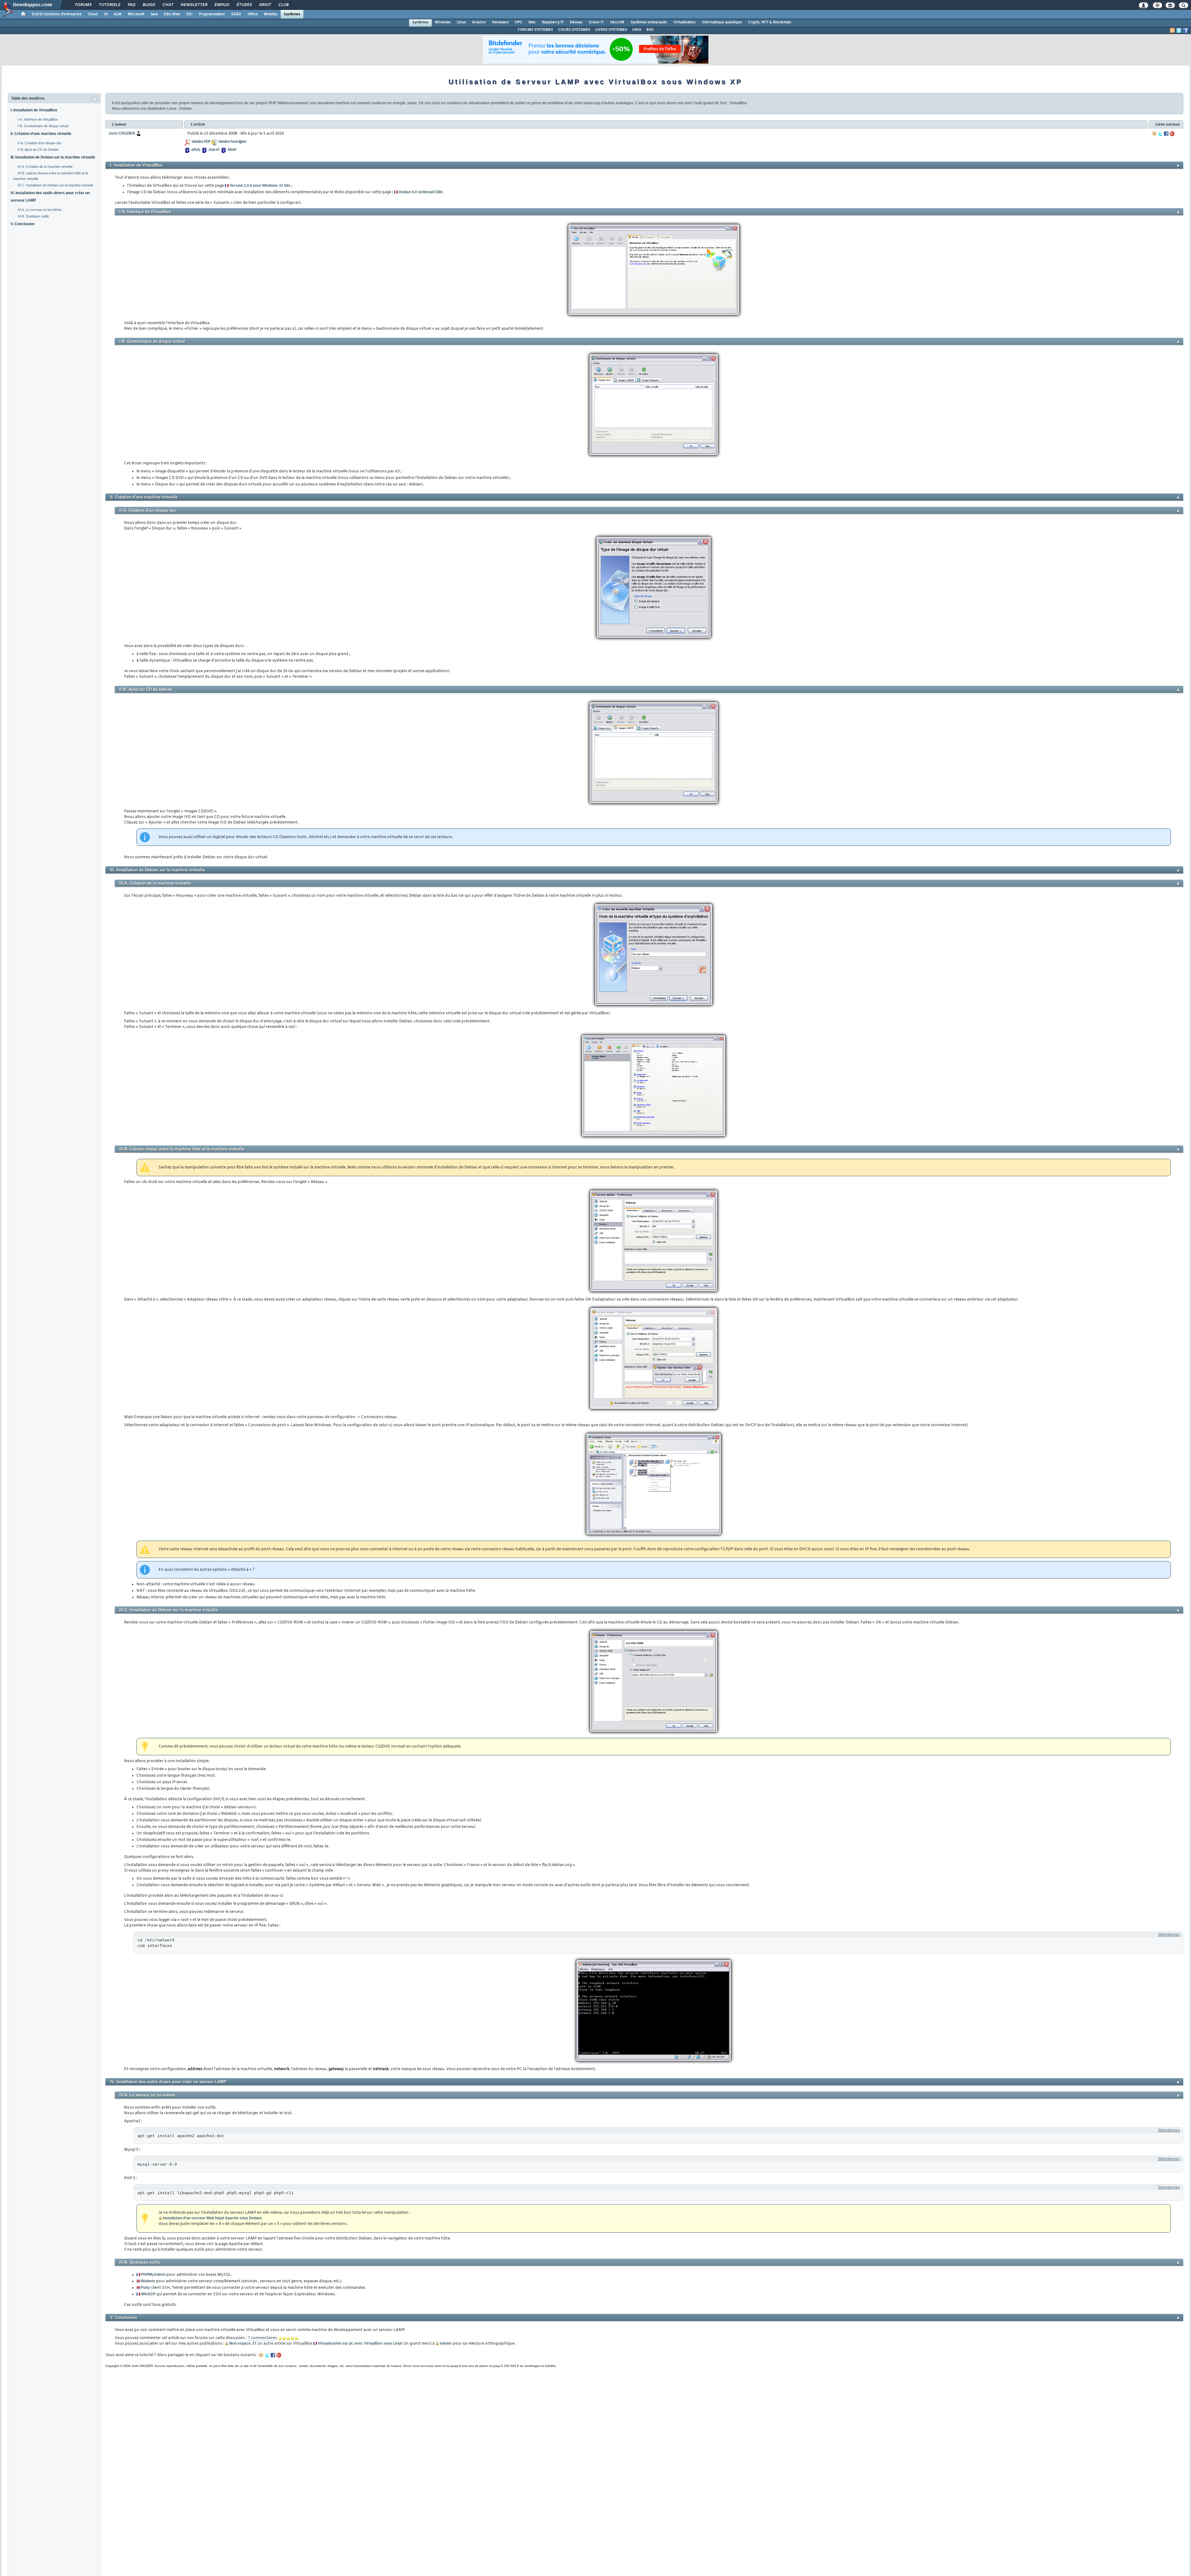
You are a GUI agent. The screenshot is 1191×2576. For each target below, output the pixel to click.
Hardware (500, 22)
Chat (168, 5)
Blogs (149, 5)
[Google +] (1172, 134)
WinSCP (148, 2294)
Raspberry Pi (553, 22)
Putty (145, 2288)
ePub (195, 150)
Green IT (596, 22)
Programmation (212, 14)
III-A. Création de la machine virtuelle (45, 167)
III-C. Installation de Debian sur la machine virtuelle (56, 185)
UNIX (637, 30)
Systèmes (292, 14)
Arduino (479, 22)
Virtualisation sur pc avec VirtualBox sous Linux (360, 2343)
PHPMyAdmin (153, 2275)
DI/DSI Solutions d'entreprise (57, 14)
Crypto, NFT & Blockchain (770, 22)
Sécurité (617, 22)
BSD (650, 30)
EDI (190, 14)
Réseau (576, 22)
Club (283, 5)
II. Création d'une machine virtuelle (41, 134)
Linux (461, 22)
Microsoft (136, 14)
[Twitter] (1160, 134)
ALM (118, 14)
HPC (519, 22)
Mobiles (271, 14)
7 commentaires (262, 2338)
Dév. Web (172, 14)
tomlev (446, 2343)
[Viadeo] (1154, 134)
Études (244, 5)
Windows (443, 22)
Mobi (232, 150)
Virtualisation (685, 22)
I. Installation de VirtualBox (34, 110)
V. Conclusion (22, 224)
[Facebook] (1166, 134)
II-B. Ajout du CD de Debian (38, 150)
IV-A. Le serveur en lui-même (40, 210)
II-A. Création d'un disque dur (40, 143)
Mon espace (240, 2343)
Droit (265, 5)
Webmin (148, 2281)
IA (106, 14)
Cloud (93, 14)
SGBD (236, 14)
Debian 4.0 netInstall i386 (421, 192)
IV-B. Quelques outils (33, 216)
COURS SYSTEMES (574, 30)
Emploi (222, 5)
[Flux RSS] (1172, 30)
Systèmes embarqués (649, 22)
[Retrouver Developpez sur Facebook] (1185, 30)
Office (253, 14)
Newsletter (194, 5)
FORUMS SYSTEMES (535, 30)
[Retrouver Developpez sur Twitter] (1179, 30)
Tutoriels (109, 5)
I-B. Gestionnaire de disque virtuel (43, 126)
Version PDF (201, 142)
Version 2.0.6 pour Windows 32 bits (260, 185)
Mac (532, 22)
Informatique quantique (722, 22)
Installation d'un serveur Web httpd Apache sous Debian (212, 2218)
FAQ (131, 5)
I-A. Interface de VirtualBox (38, 119)
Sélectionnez (1169, 1935)
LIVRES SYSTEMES (611, 30)
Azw (212, 150)
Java (154, 14)
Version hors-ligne (232, 142)
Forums (83, 5)
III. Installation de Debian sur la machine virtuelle (53, 157)
